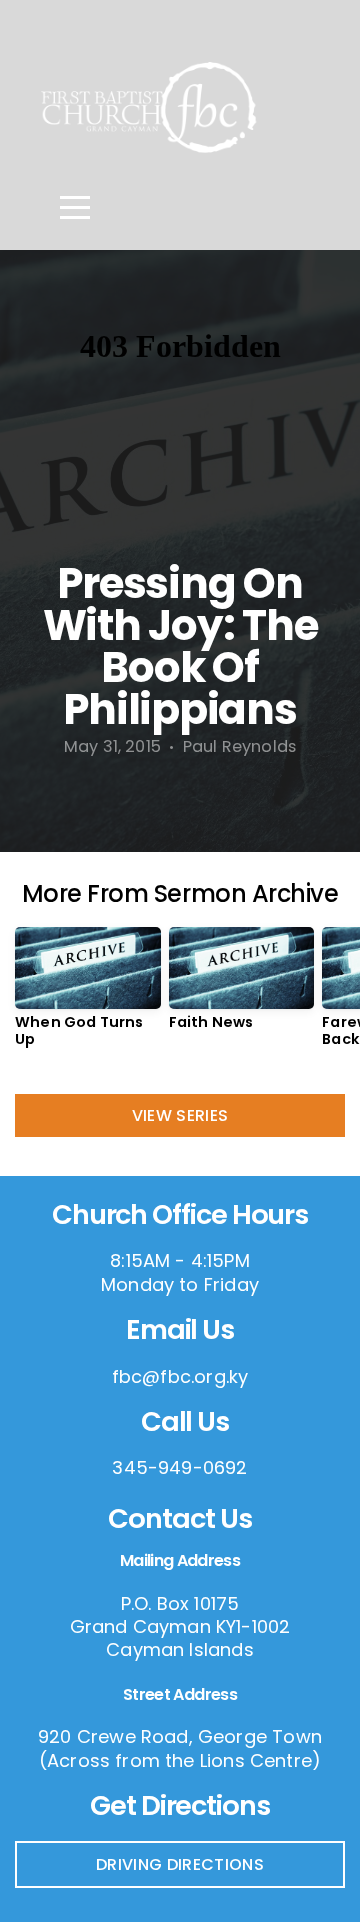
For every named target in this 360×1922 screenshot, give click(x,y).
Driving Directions (180, 1864)
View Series (180, 1115)
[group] (88, 995)
